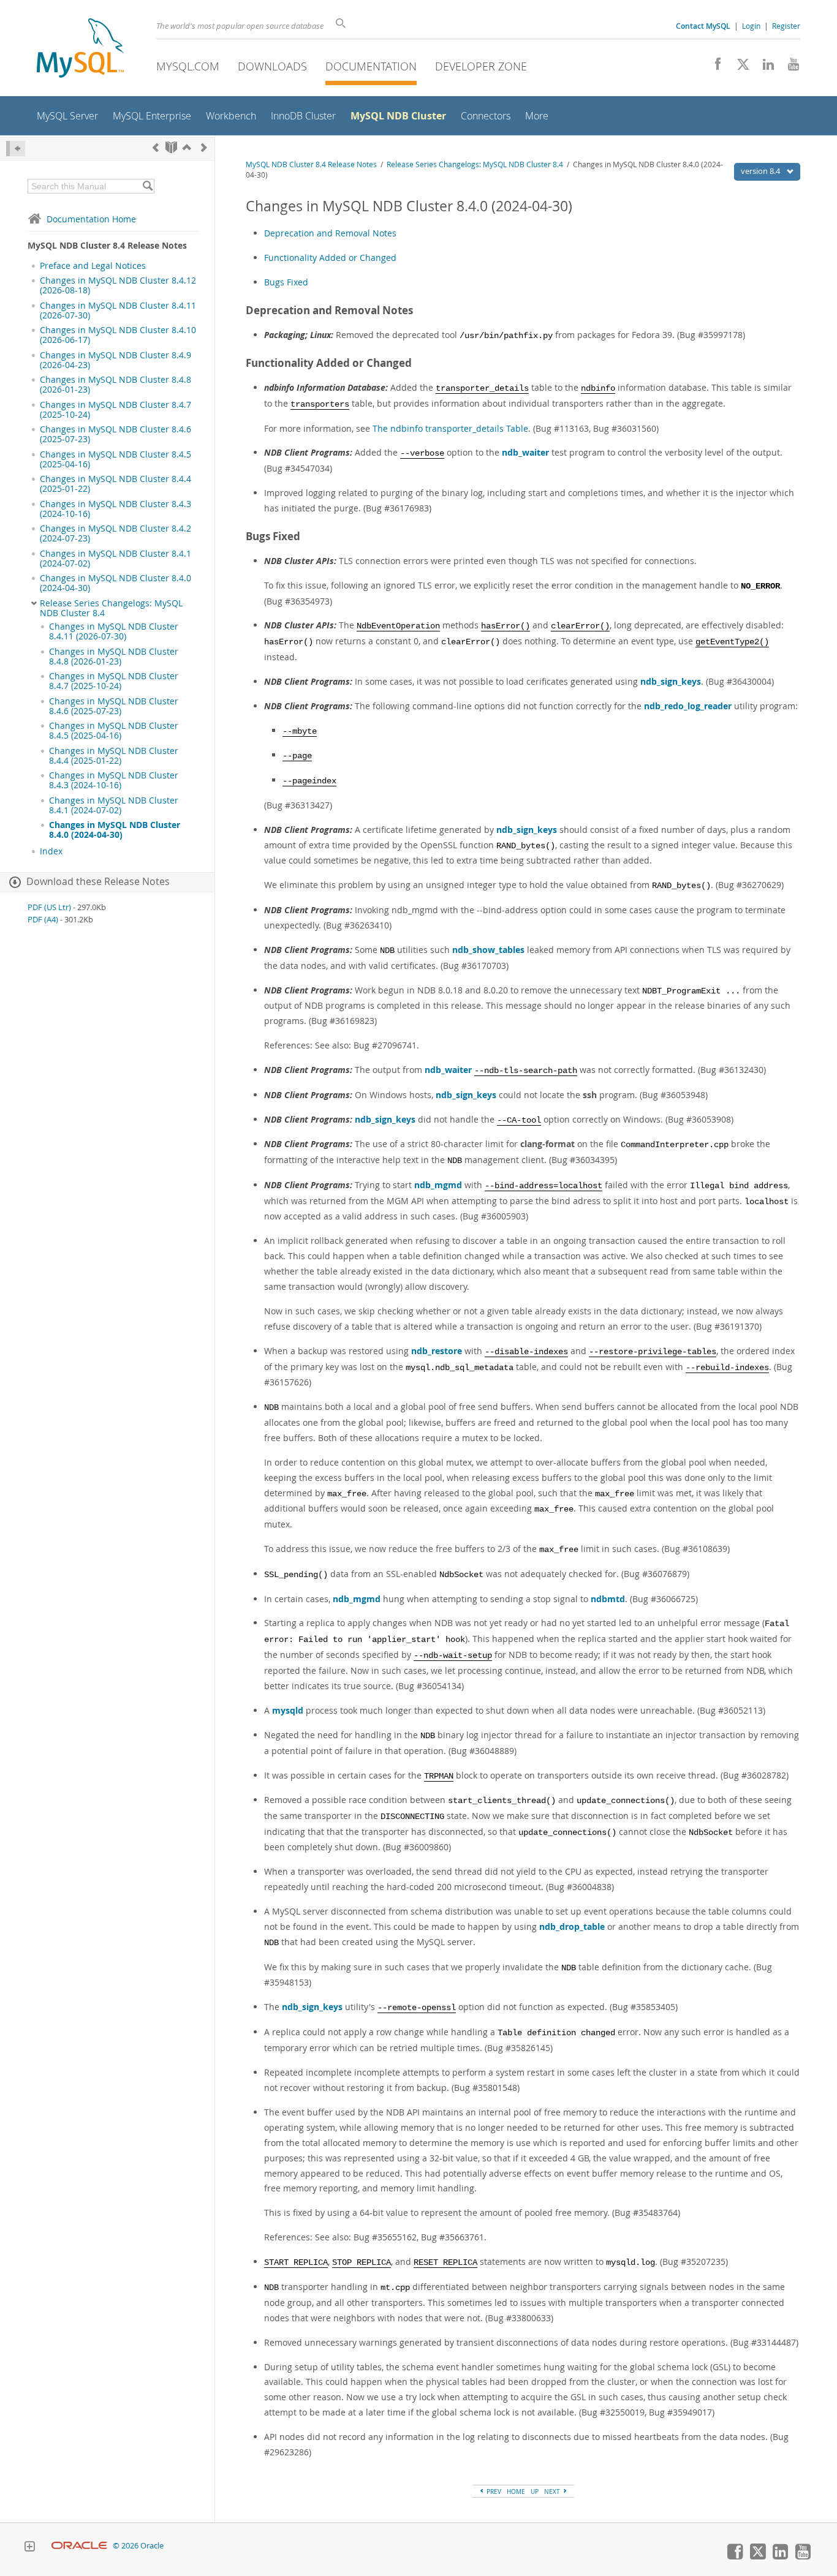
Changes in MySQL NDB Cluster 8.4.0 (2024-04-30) (116, 583)
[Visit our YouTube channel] (789, 67)
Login (751, 26)
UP (535, 2491)
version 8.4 (761, 171)
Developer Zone (481, 66)
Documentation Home (91, 219)
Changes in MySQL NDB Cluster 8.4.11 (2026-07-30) (118, 311)
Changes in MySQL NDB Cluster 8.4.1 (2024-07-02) (116, 559)
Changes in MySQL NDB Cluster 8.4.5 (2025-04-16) (116, 459)
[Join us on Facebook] (714, 67)
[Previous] (156, 147)
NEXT (553, 2491)
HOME (516, 2491)
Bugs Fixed (286, 282)
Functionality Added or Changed (330, 258)
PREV (493, 2491)
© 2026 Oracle (138, 2546)
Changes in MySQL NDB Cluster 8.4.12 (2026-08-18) (118, 285)
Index (51, 851)
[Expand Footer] (29, 2548)
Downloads (272, 66)
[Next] (204, 147)
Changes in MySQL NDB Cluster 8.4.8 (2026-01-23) (116, 385)
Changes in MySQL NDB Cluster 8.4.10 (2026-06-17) (118, 335)
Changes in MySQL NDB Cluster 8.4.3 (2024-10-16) (116, 509)
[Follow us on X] (739, 67)
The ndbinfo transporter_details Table (450, 428)
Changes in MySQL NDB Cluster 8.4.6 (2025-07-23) (116, 434)
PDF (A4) (43, 920)
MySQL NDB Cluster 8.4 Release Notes (311, 164)
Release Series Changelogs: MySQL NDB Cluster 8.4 (111, 608)
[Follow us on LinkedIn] (764, 67)
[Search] (147, 186)
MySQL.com (188, 66)
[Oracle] (79, 2546)
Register (786, 26)
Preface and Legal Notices (93, 266)
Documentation (371, 66)
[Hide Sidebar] (16, 149)
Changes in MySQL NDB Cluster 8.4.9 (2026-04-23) (116, 360)
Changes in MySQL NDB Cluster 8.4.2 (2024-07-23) (116, 533)
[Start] (171, 147)
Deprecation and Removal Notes (330, 233)
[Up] (187, 147)
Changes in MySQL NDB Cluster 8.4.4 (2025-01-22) (116, 484)
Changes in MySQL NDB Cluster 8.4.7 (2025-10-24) (116, 410)
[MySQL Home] (80, 49)
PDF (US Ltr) (49, 907)
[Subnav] (34, 603)
